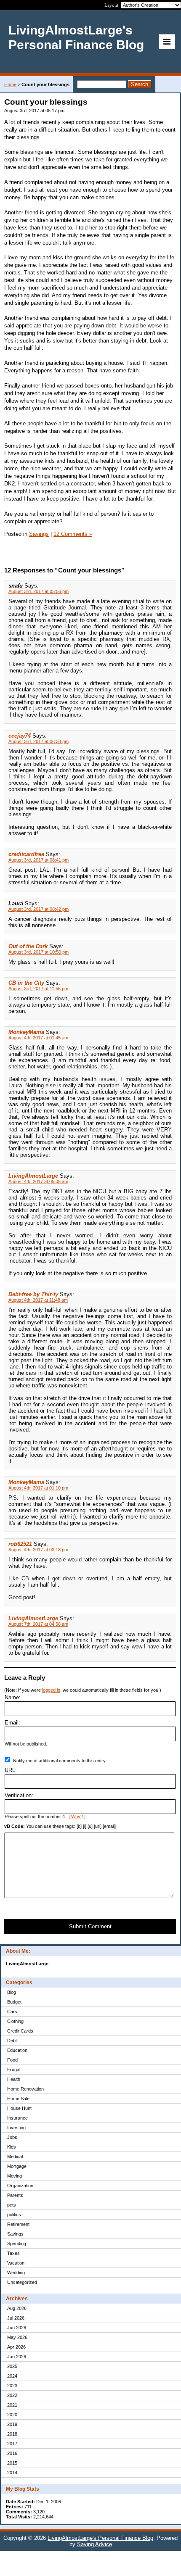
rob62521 (20, 1544)
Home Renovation (25, 2089)
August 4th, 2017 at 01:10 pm (38, 1488)
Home (10, 84)
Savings (15, 2234)
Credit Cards (20, 2031)
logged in (51, 1690)
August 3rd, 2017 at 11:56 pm (38, 989)
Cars (12, 2012)
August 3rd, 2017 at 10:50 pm (39, 952)
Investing (16, 2128)
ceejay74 (20, 736)
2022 (12, 2395)
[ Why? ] (77, 1817)
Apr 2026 (16, 2347)
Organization (20, 2186)
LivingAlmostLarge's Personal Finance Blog (100, 2538)
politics (14, 2215)
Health (14, 2079)
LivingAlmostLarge (33, 1176)
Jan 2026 (17, 2357)
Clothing (15, 2021)
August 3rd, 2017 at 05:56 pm (39, 591)
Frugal (14, 2070)
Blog (12, 1992)
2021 (12, 2405)
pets (12, 2205)
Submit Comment (90, 1926)
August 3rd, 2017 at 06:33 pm (39, 741)
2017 (12, 2444)
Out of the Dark (28, 946)
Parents (15, 2195)
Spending (17, 2244)
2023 (12, 2386)
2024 (12, 2376)
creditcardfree (26, 854)
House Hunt (19, 2108)
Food (12, 2060)
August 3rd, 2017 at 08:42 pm (39, 909)
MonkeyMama (26, 1032)
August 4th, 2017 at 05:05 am (38, 1181)
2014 (12, 2473)
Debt (12, 2041)
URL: (11, 1770)
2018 (12, 2434)
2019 (12, 2424)
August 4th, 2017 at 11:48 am (38, 1300)
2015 (12, 2463)
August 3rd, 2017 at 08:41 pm (39, 860)
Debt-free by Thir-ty (33, 1294)
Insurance (17, 2118)
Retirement (18, 2224)
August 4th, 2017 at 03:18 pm (38, 1550)
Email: (12, 1723)
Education (17, 2050)
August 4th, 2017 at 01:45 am (38, 1038)
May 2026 (17, 2337)
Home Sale (18, 2099)
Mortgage (17, 2166)
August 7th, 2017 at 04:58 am (38, 1624)
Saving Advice (94, 2544)
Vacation (16, 2263)
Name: (13, 1697)
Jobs (12, 2137)
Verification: (19, 1795)
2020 (12, 2415)
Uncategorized (22, 2282)
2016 (12, 2453)
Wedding (16, 2273)
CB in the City (26, 983)
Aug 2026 (17, 2308)
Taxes (13, 2253)
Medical (15, 2157)
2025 (12, 2366)
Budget (14, 2002)
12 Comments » (73, 534)
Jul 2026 (16, 2318)
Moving (15, 2176)
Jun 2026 (17, 2328)
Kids (12, 2147)
